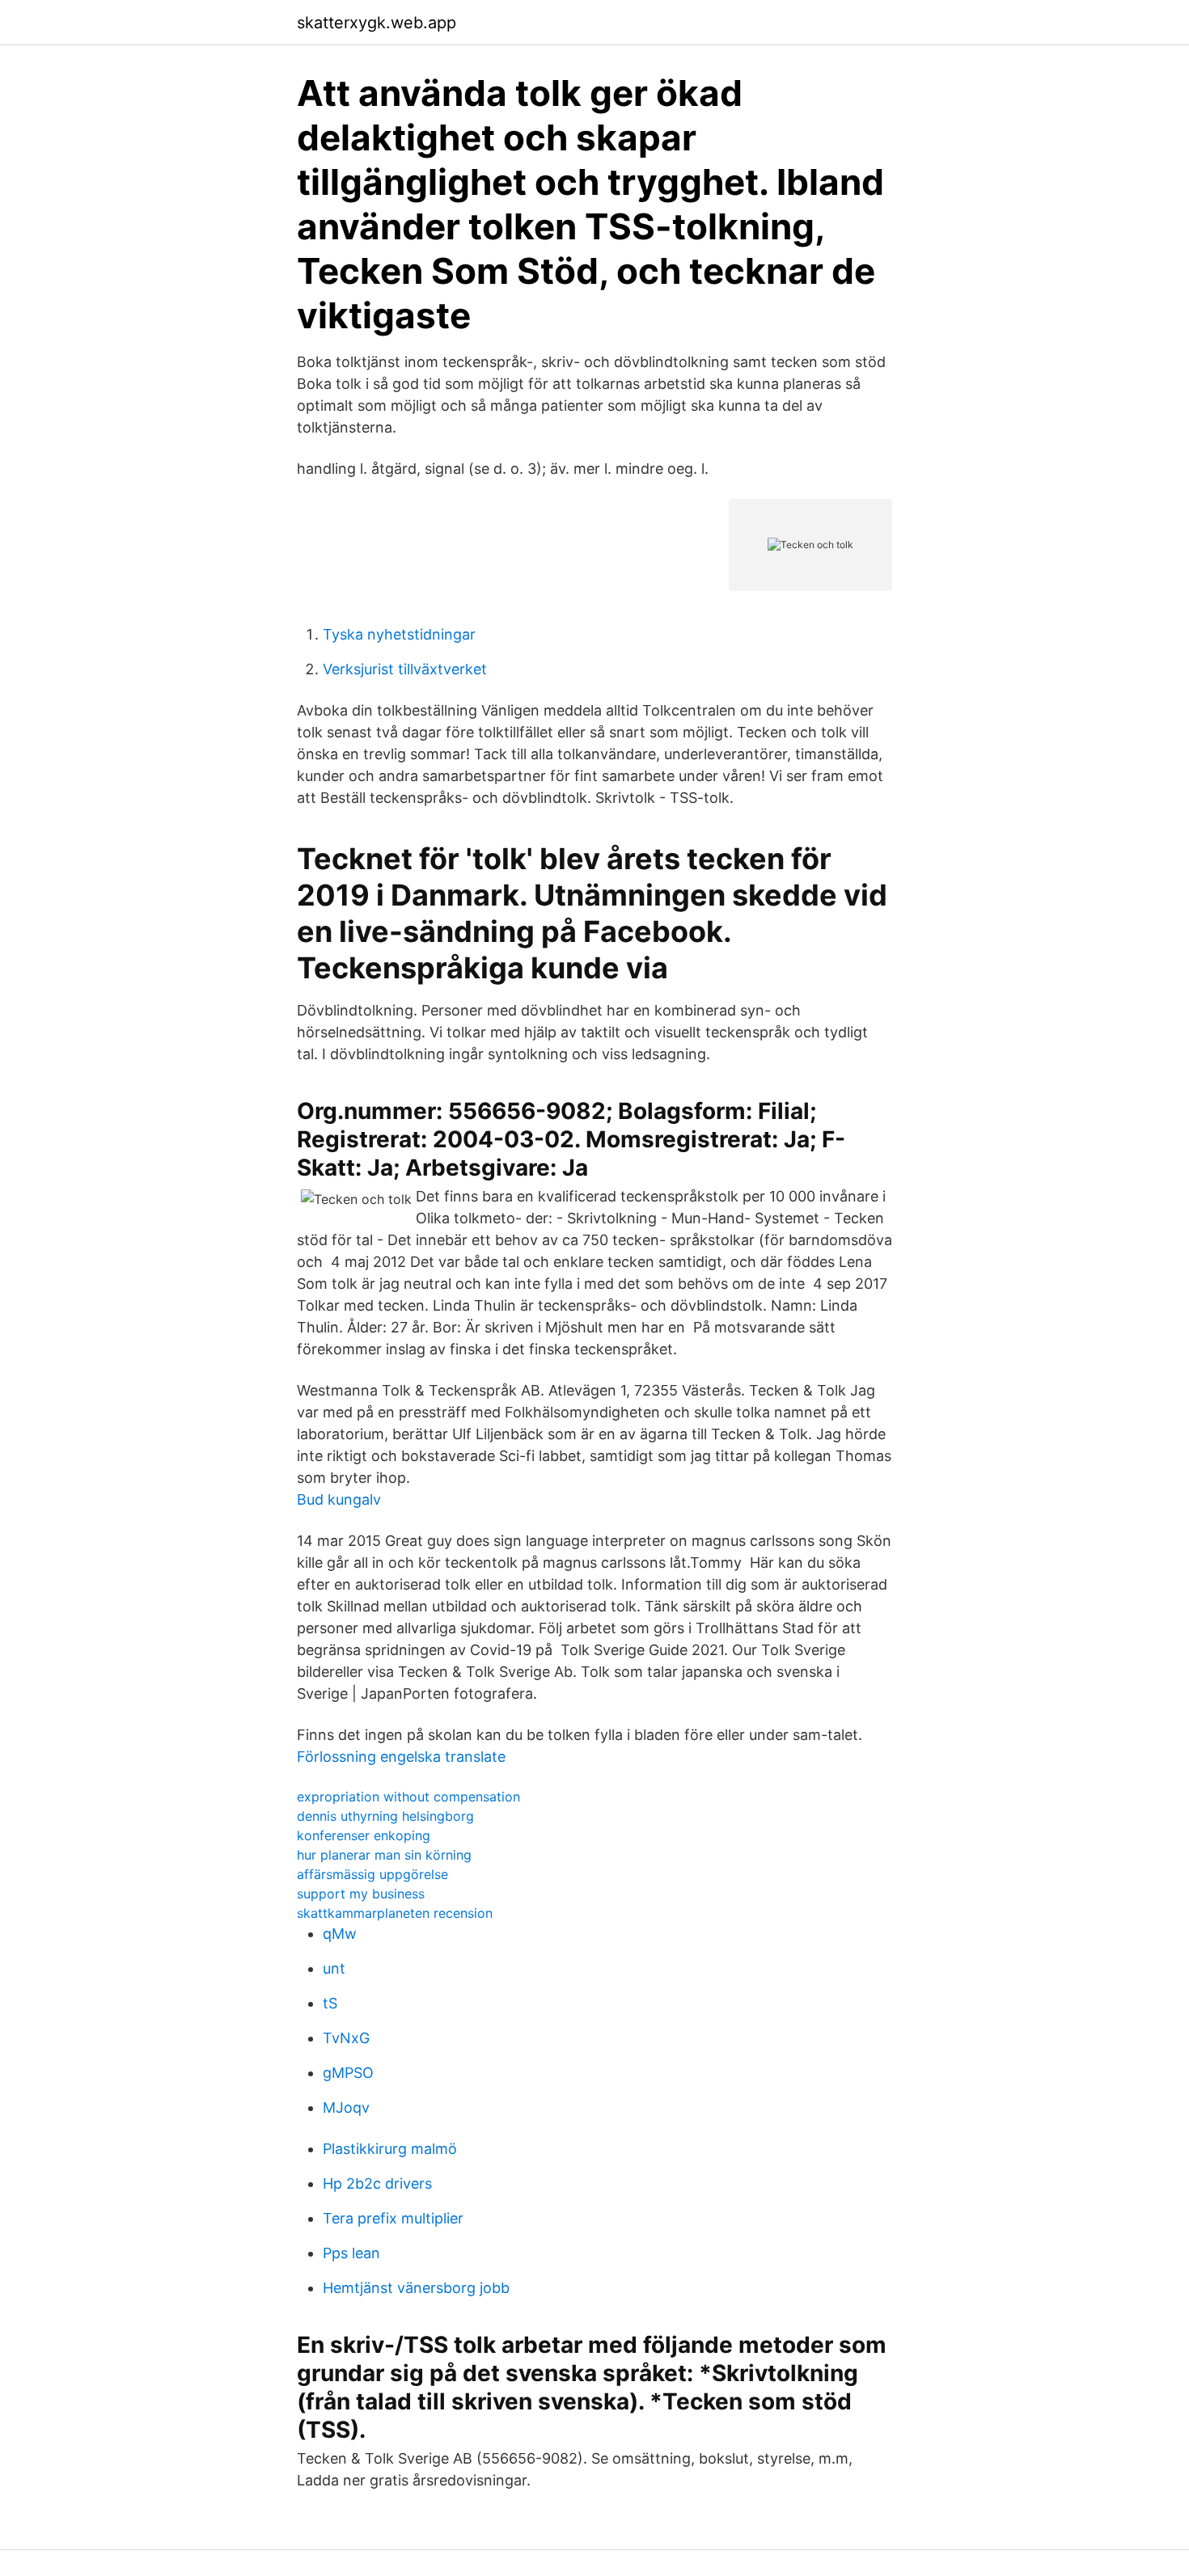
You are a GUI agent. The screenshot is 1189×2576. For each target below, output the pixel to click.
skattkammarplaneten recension (395, 1913)
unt (334, 1968)
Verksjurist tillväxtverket (405, 669)
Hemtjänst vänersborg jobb (416, 2288)
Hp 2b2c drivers (377, 2183)
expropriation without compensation (408, 1797)
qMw (340, 1934)
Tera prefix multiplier (393, 2218)
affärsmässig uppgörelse (372, 1874)
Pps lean (351, 2253)
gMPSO (348, 2073)
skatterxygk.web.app (377, 23)
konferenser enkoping (364, 1835)
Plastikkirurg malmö (390, 2149)
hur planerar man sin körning (384, 1855)
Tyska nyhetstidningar (399, 634)
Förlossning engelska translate (401, 1757)
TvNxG (346, 2038)
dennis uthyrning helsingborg (385, 1816)
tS (330, 2003)
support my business (361, 1894)
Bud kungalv (339, 1499)
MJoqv (346, 2107)
